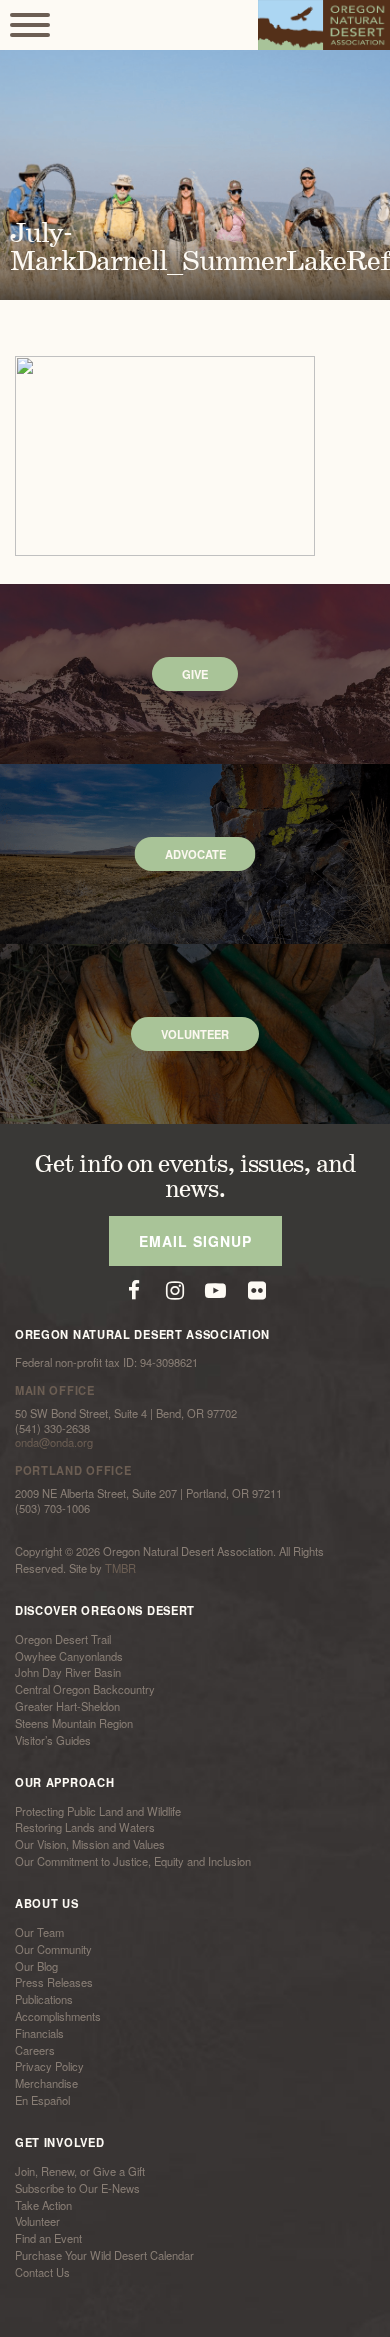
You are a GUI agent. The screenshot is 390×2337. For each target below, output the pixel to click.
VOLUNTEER (195, 1034)
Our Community (53, 1949)
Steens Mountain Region (74, 1723)
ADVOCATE (195, 854)
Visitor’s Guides (53, 1740)
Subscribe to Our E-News (77, 2188)
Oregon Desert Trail (63, 1639)
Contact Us (42, 2272)
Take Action (43, 2205)
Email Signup (195, 1241)
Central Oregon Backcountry (85, 1689)
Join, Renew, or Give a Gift (80, 2171)
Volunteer (37, 2222)
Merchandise (46, 2083)
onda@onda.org (54, 1442)
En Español (42, 2100)
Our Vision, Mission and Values (90, 1844)
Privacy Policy (49, 2067)
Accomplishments (58, 2016)
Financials (39, 2033)
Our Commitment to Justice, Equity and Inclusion (133, 1861)
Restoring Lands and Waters (85, 1828)
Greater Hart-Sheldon (67, 1706)
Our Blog (36, 1966)
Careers (35, 2050)
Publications (44, 1999)
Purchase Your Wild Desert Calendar (104, 2255)
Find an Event (48, 2238)
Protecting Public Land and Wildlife (98, 1811)
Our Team (39, 1932)
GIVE (195, 674)
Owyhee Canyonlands (69, 1656)
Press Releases (54, 1983)
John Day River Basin (68, 1673)
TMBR (120, 1568)
